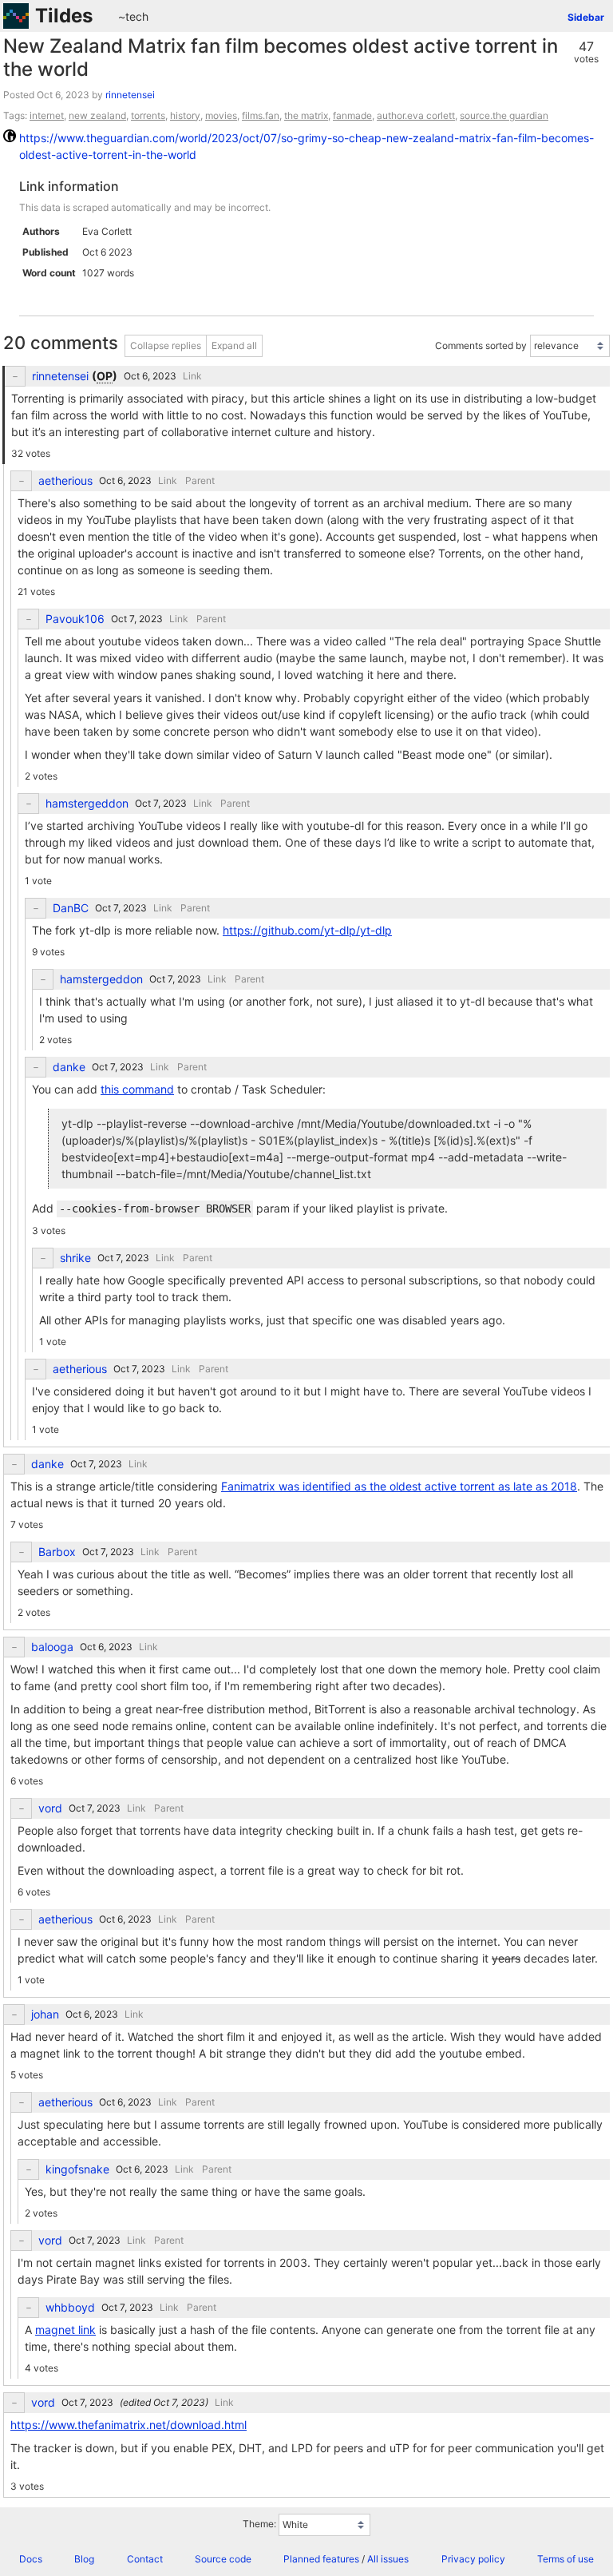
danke (69, 1067)
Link (192, 376)
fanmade (352, 115)
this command (137, 1089)
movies (221, 115)
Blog (84, 2559)
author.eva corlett (416, 115)
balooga (52, 1647)
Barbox (57, 1552)
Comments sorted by (481, 345)
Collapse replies (166, 345)
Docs (31, 2559)
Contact (145, 2559)
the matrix (306, 115)
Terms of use (566, 2559)
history (185, 115)
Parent (200, 480)
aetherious (65, 481)
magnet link (65, 2330)
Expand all (234, 345)
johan (45, 2014)
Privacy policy (473, 2559)
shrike (75, 1258)
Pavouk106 (75, 619)
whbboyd (70, 2308)
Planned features (321, 2559)
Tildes (64, 16)
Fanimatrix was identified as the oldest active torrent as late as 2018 (399, 1486)
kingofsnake (77, 2169)
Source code (223, 2559)
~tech (133, 16)
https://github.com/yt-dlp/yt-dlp (307, 930)
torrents (148, 115)
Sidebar (586, 17)
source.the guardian (504, 115)
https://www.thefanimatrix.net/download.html (129, 2425)
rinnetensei (130, 95)
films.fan (261, 115)
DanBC (71, 908)
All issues (388, 2559)
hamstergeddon (87, 804)
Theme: (259, 2524)
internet (47, 115)
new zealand (97, 115)
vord (50, 1808)
